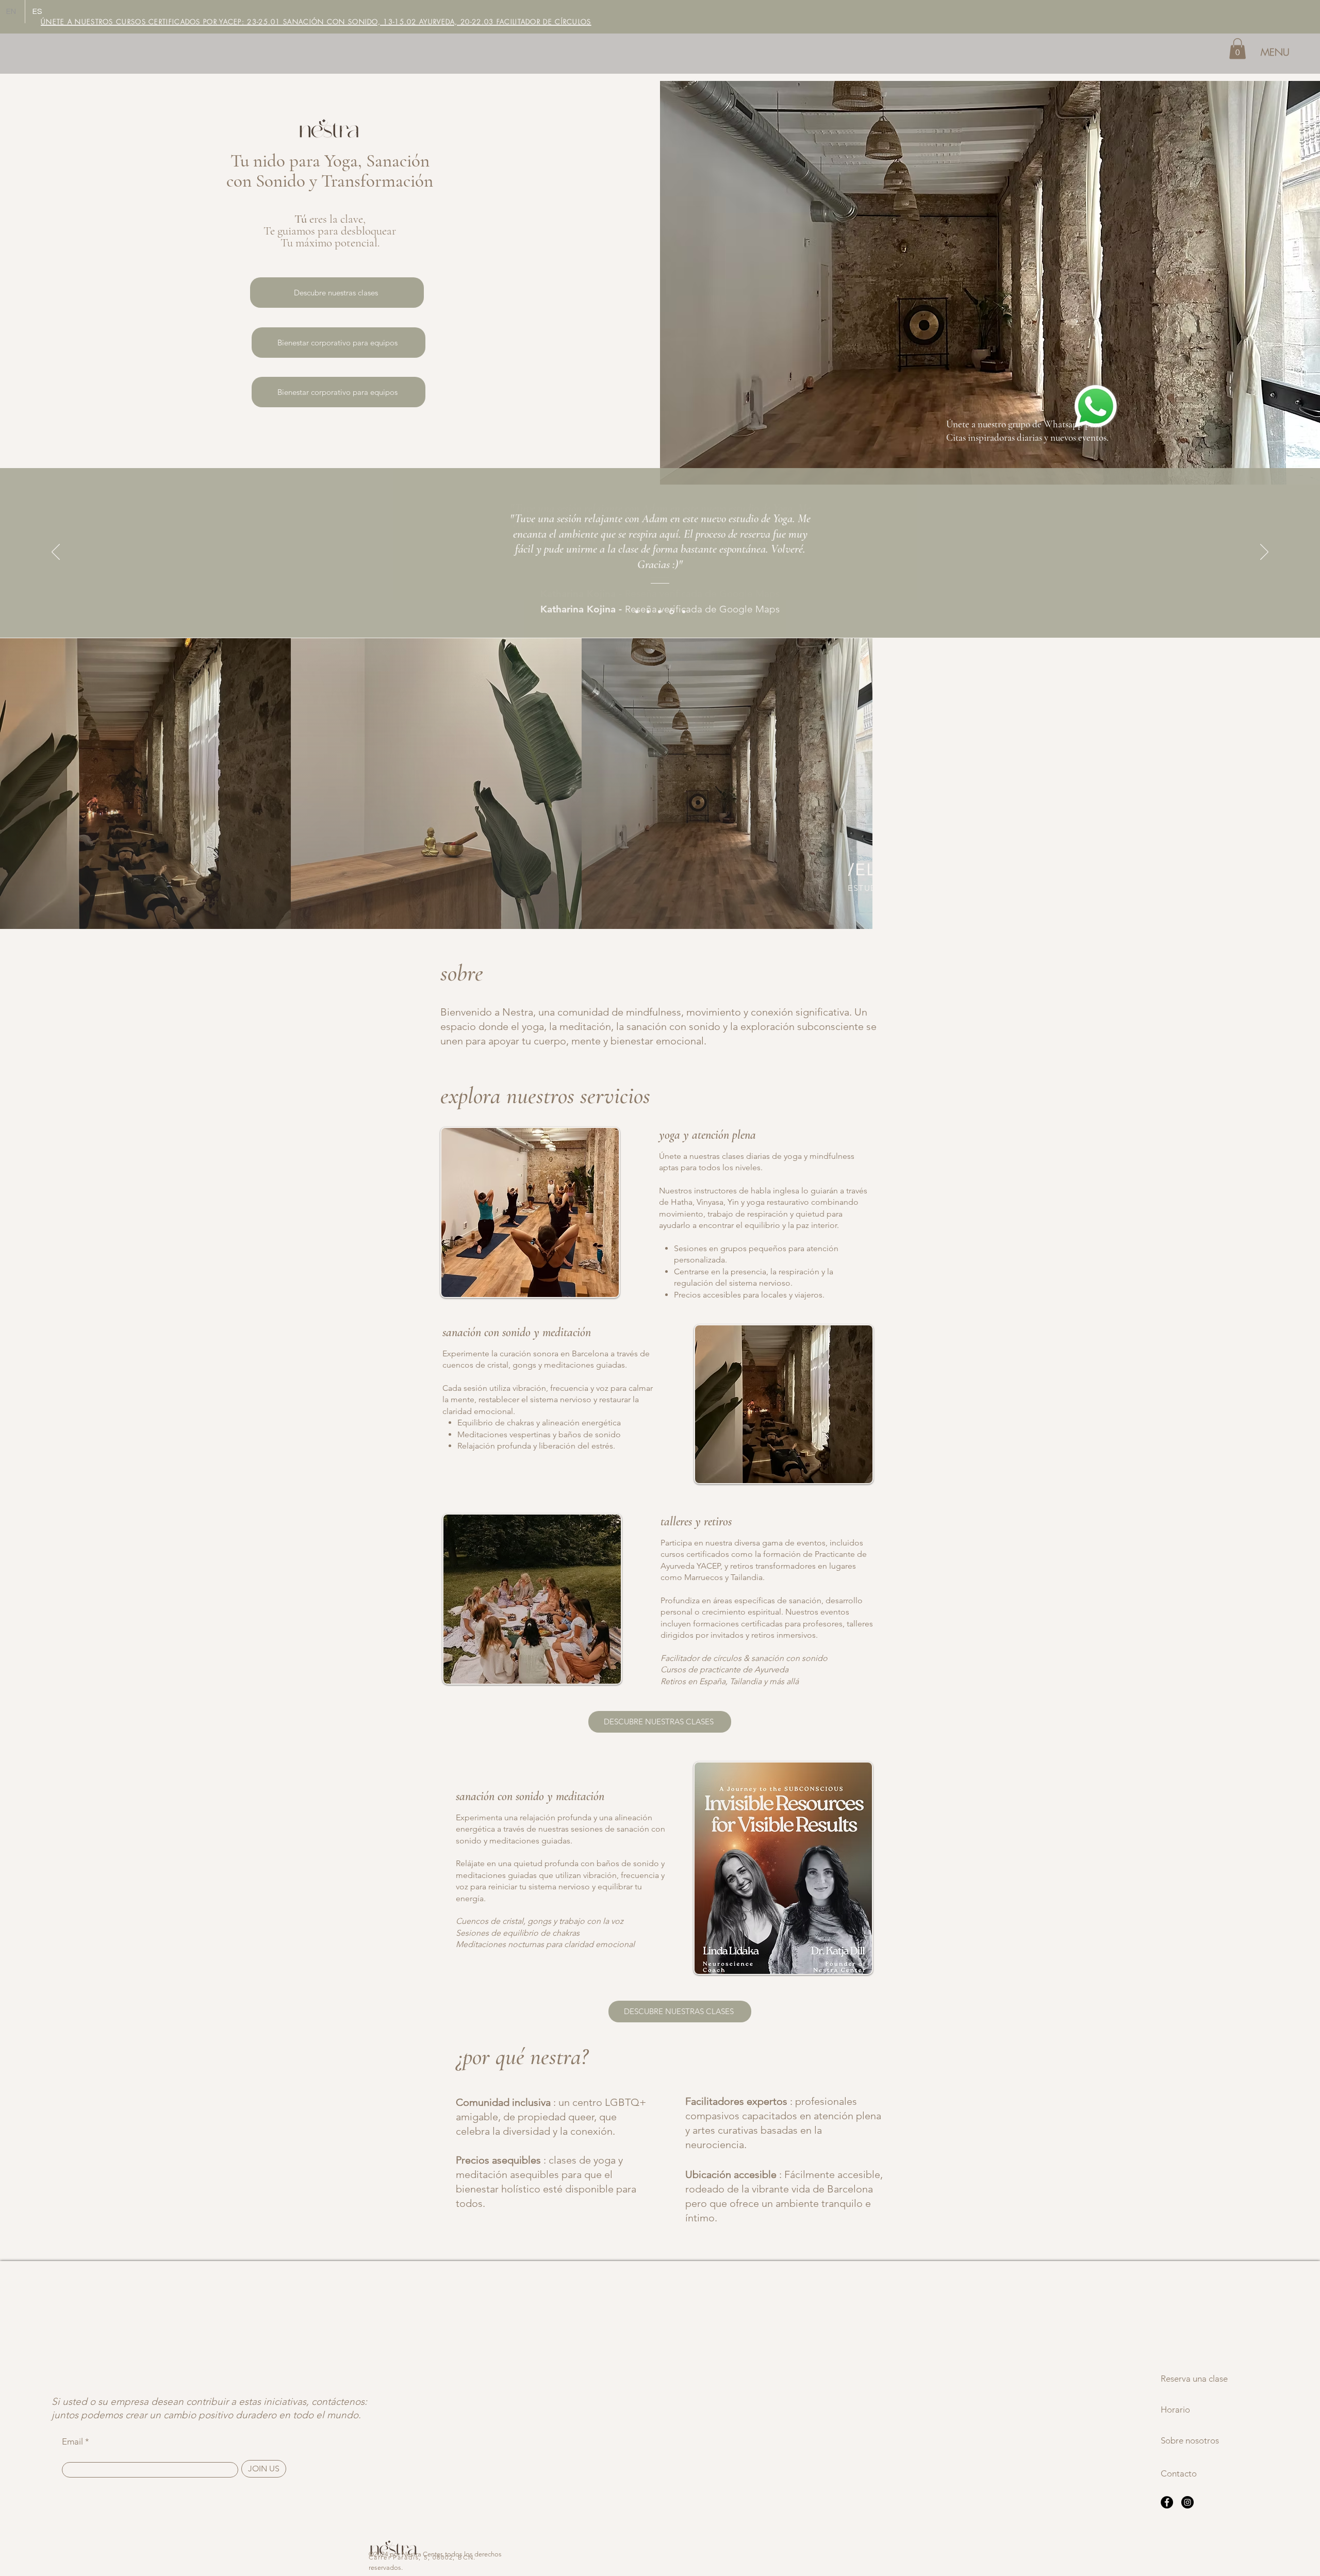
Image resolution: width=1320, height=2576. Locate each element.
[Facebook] (1167, 2502)
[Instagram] (1187, 2502)
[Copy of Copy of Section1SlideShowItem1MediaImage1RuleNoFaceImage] (659, 612)
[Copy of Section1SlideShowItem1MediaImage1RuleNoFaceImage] (648, 612)
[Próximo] (1264, 553)
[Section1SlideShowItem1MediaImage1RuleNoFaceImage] (637, 612)
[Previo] (56, 553)
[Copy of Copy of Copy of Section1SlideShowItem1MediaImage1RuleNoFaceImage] (672, 612)
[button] (1237, 49)
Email (72, 2442)
